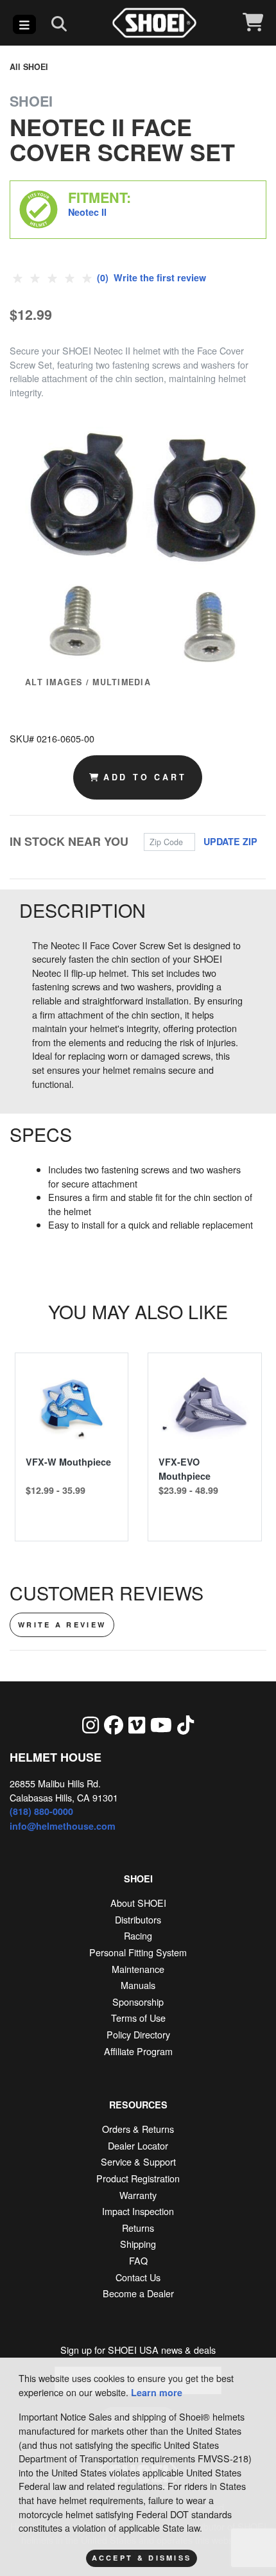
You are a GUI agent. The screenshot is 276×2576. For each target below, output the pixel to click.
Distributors (138, 1919)
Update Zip (230, 841)
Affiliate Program (138, 2051)
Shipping (138, 2244)
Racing (138, 1935)
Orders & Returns (138, 2129)
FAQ (138, 2260)
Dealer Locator (138, 2145)
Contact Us (138, 2277)
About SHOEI (138, 1903)
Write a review (62, 1625)
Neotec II (87, 212)
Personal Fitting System (138, 1952)
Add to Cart (145, 777)
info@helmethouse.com (63, 1826)
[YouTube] (161, 1724)
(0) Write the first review (150, 277)
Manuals (138, 1985)
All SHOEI (29, 67)
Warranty (138, 2195)
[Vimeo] (137, 1724)
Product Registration (138, 2178)
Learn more (157, 2392)
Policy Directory (138, 2034)
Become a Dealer (138, 2293)
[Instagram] (91, 1724)
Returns (138, 2228)
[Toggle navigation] (24, 24)
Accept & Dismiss (142, 2558)
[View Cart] (253, 23)
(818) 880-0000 (41, 1811)
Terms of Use (138, 2018)
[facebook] (114, 1724)
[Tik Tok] (185, 1724)
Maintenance (138, 1969)
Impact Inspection (138, 2211)
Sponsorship (138, 2002)
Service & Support (138, 2161)
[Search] (59, 23)
